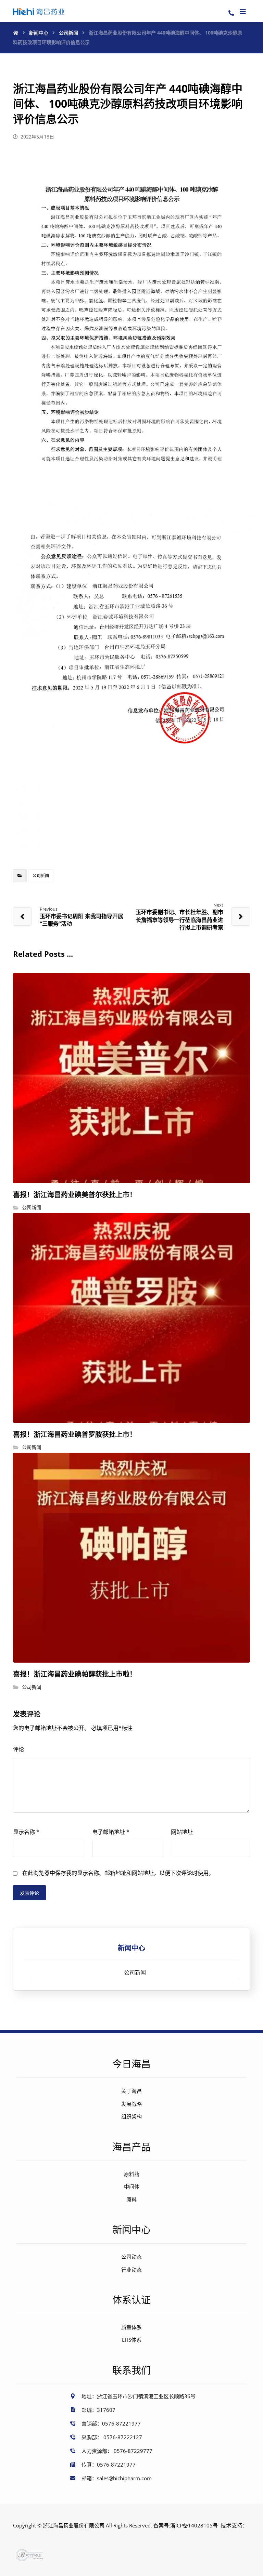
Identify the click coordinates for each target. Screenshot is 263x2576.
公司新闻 (41, 876)
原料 (131, 2199)
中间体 (132, 2187)
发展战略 (131, 2104)
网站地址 (182, 1832)
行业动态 (131, 2270)
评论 (18, 1749)
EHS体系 (132, 2340)
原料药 (132, 2174)
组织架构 (131, 2116)
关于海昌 (131, 2091)
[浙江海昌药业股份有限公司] (39, 11)
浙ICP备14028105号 (194, 2525)
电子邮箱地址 (111, 1832)
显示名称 (26, 1832)
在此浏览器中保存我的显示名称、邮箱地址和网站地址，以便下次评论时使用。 (118, 1873)
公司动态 (131, 2257)
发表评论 (29, 1893)
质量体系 (131, 2327)
